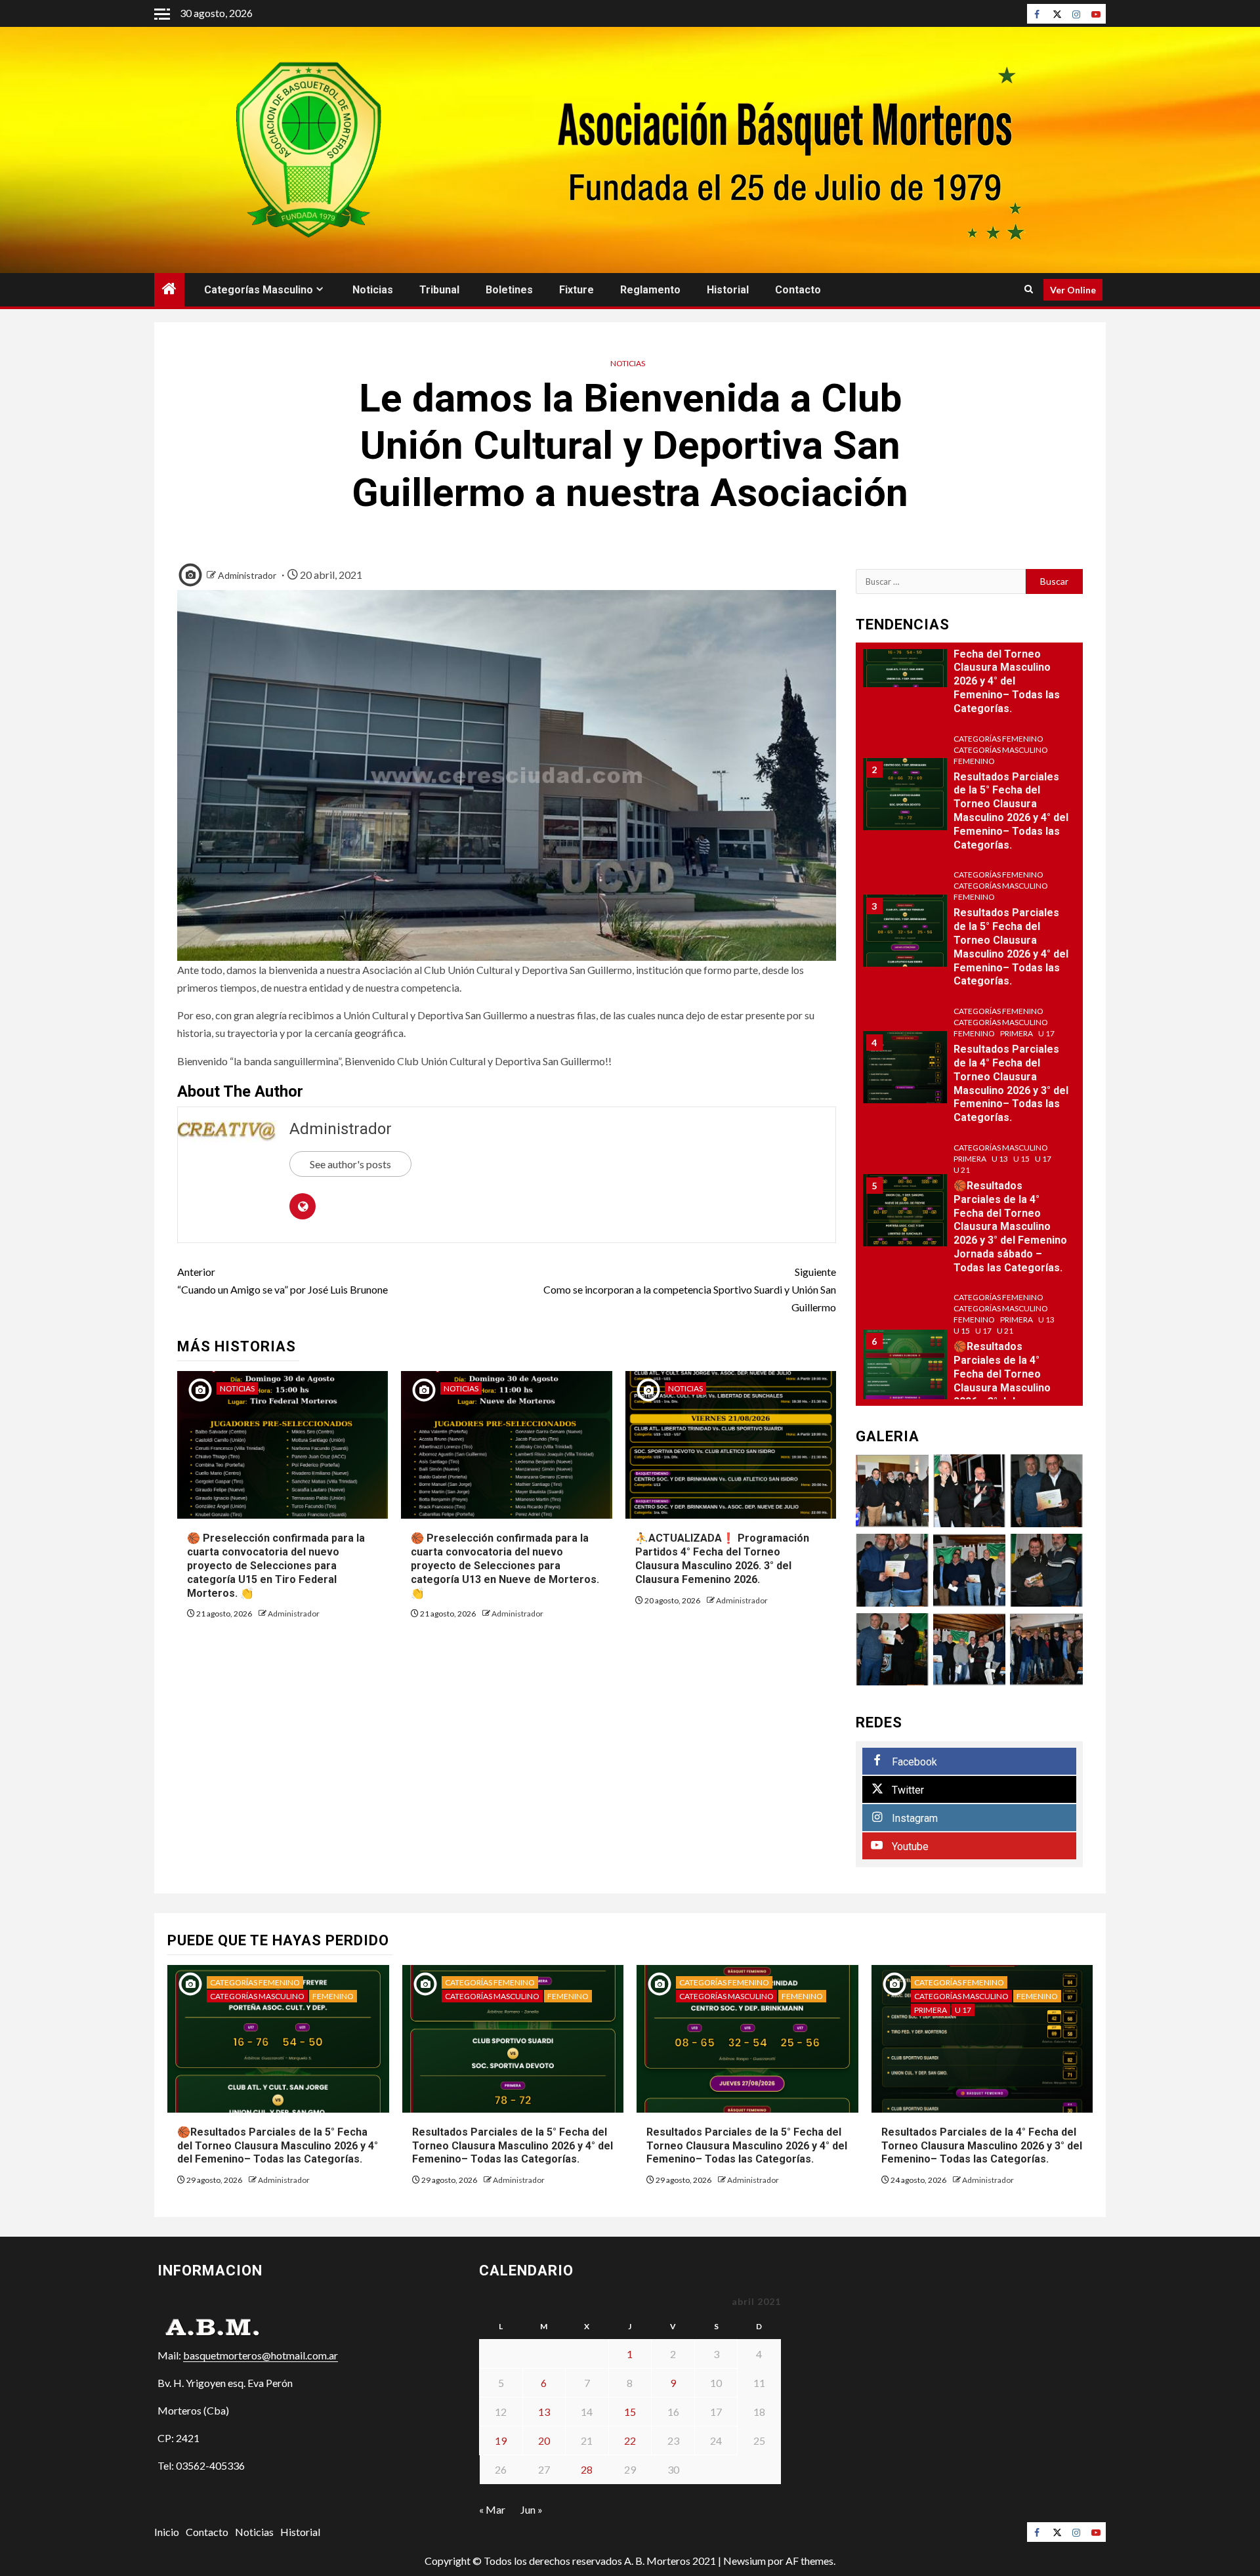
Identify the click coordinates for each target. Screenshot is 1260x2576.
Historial (728, 290)
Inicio (167, 2532)
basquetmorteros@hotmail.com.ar (261, 2355)
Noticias (373, 290)
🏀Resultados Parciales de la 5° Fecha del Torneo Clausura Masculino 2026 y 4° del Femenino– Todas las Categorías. (1007, 667)
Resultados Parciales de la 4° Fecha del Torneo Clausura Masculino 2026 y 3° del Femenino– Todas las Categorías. (1011, 1083)
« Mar (492, 2509)
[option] (970, 658)
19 (501, 2440)
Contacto (798, 290)
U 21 (962, 1170)
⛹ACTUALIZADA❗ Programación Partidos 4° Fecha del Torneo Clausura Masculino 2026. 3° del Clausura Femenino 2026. (722, 1558)
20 (544, 2440)
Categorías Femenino (998, 739)
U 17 (1046, 1033)
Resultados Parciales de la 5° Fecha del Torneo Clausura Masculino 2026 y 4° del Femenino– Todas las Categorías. (513, 2146)
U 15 (1021, 1159)
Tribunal (439, 290)
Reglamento (650, 290)
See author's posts (350, 1164)
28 (587, 2469)
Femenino (974, 761)
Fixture (577, 290)
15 (630, 2412)
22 (630, 2440)
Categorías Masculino (259, 290)
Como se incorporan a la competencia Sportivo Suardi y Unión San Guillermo (690, 1289)
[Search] (1029, 289)
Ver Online (1073, 290)
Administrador (247, 575)
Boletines (509, 290)
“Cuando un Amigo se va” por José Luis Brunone (283, 1280)
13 (544, 2412)
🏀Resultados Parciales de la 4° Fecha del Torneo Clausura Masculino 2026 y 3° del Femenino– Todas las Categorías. (1007, 1387)
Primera (1017, 1033)
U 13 (1000, 1159)
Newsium (745, 2561)
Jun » (532, 2509)
